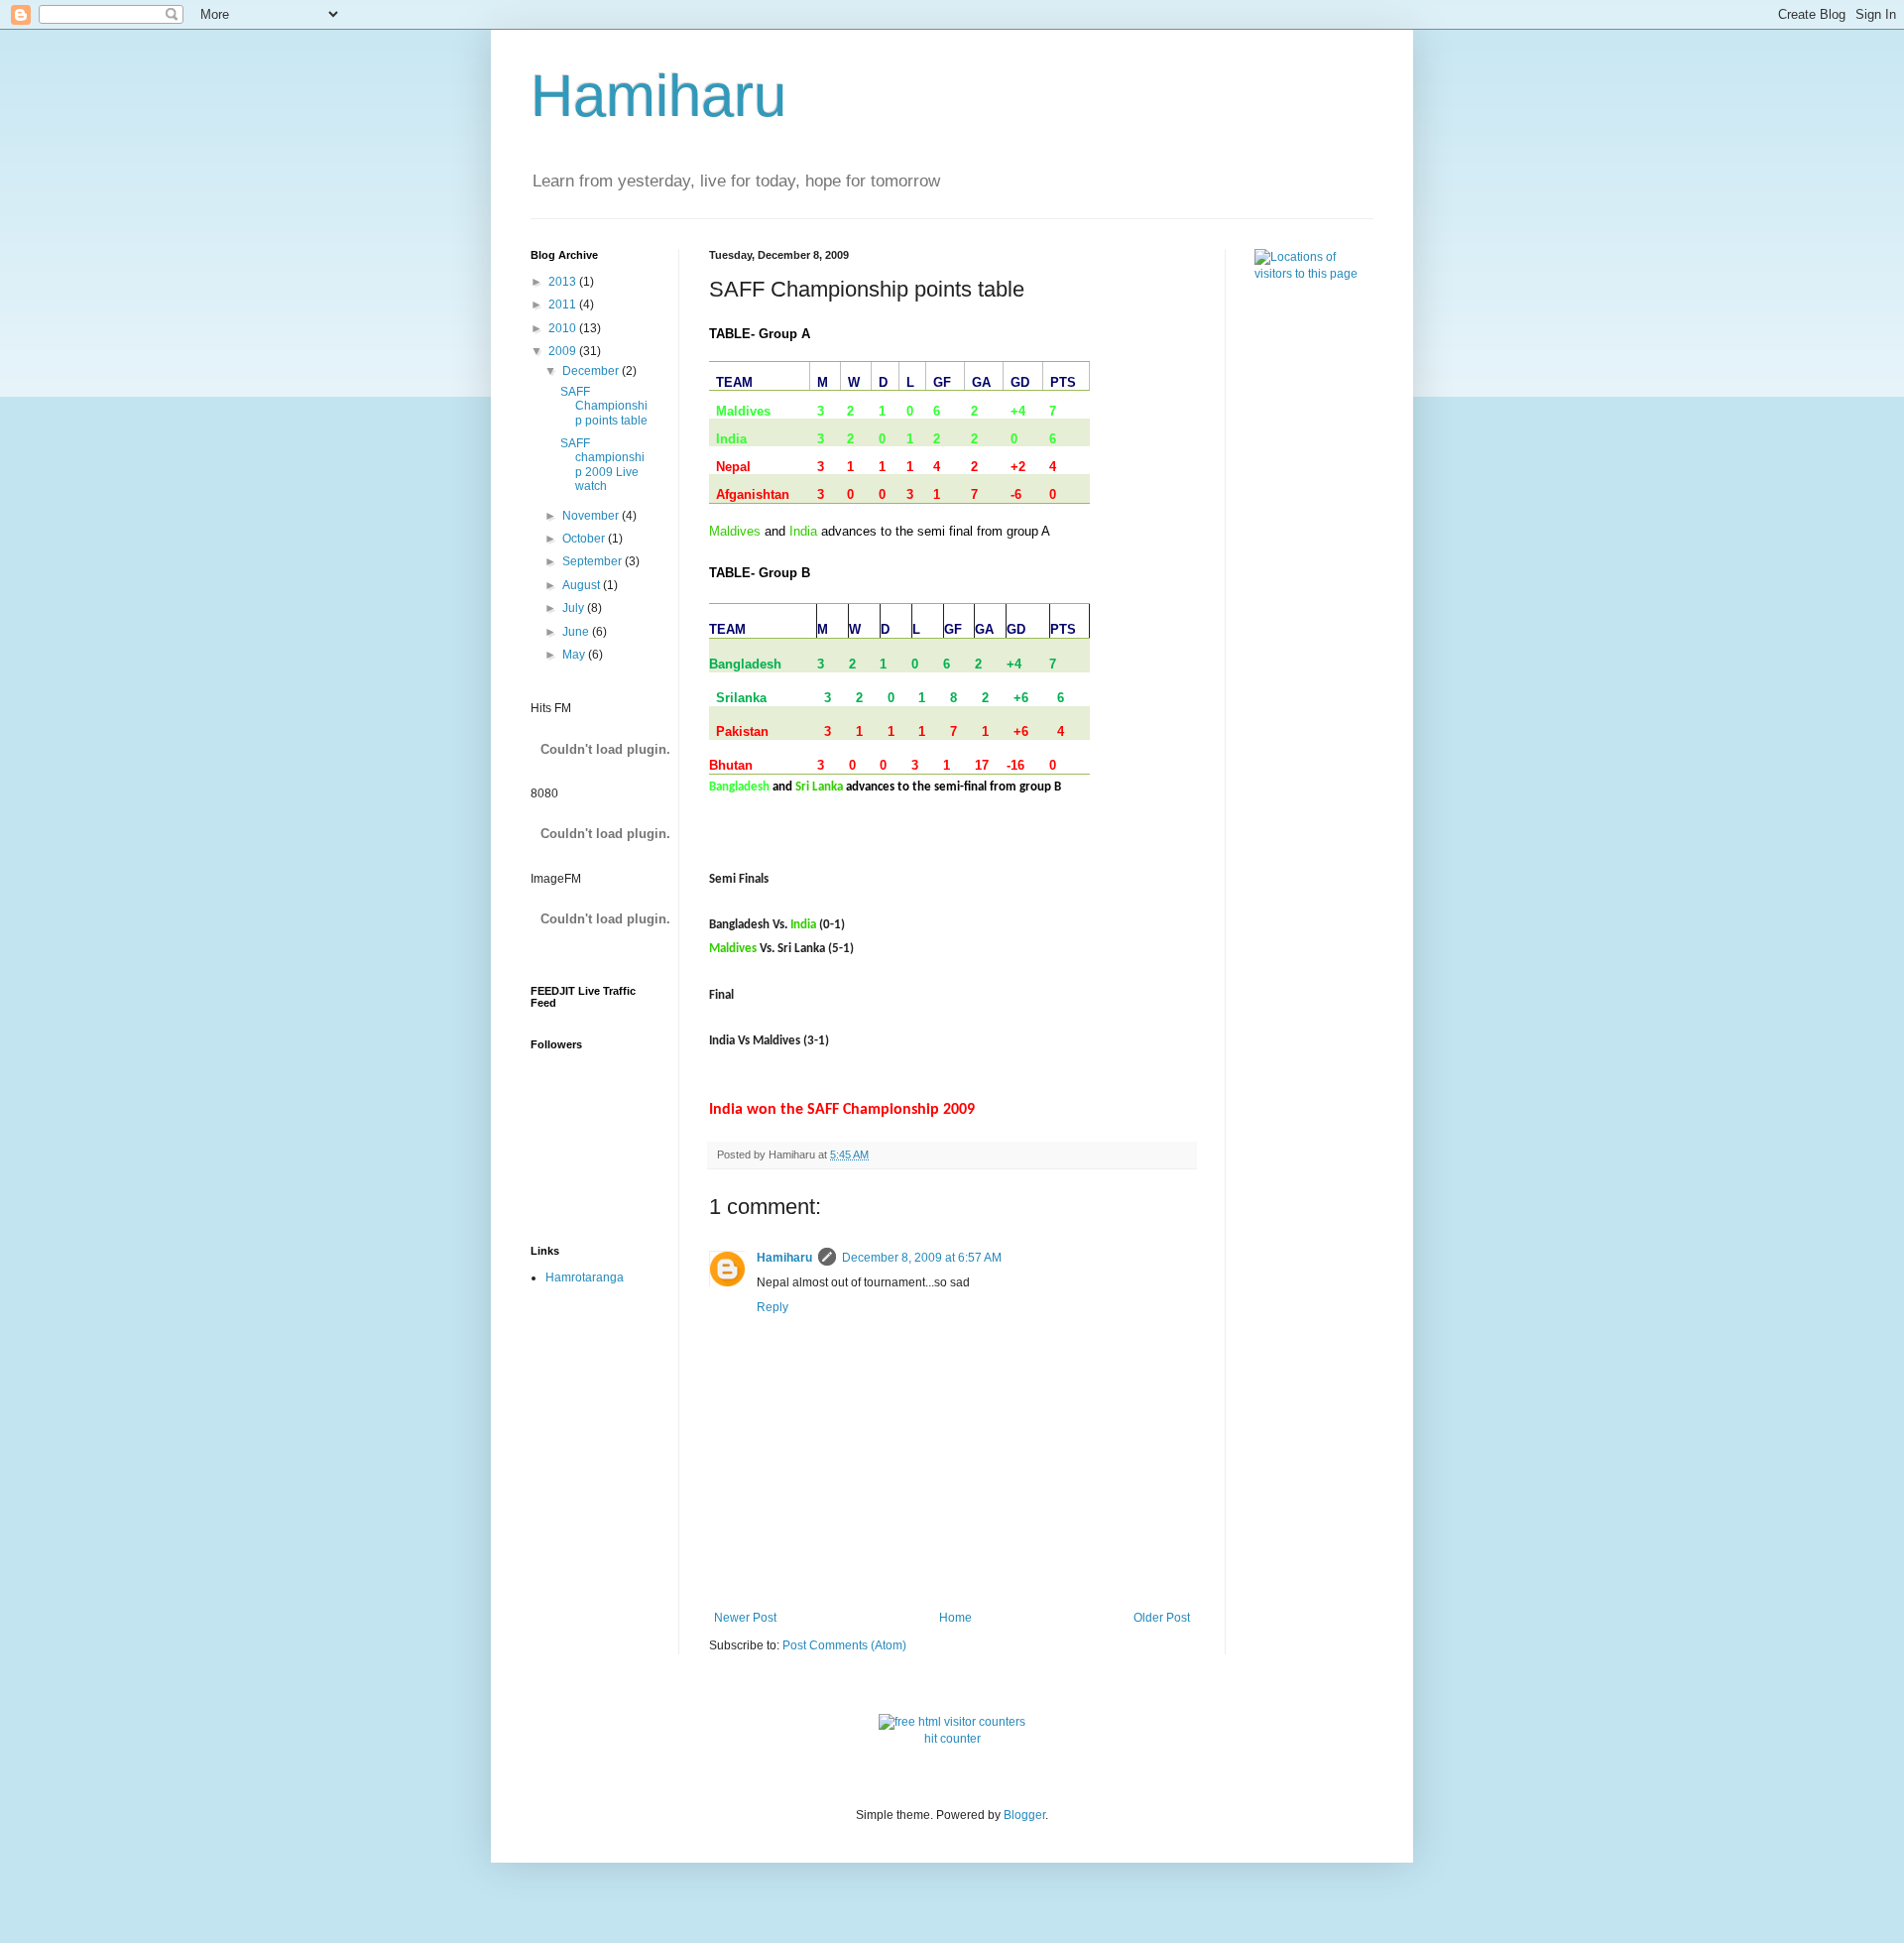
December (592, 371)
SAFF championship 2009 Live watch (602, 465)
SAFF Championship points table (604, 406)
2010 (564, 328)
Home (955, 1618)
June (577, 632)
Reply (773, 1307)
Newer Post (745, 1618)
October (585, 539)
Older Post (1162, 1618)
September (594, 561)
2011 (564, 304)
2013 (564, 282)
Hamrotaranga (585, 1277)
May (575, 655)
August (583, 585)
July (575, 608)
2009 (564, 351)
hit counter (952, 1739)
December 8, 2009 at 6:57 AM (922, 1258)
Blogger (1024, 1815)
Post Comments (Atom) (844, 1645)
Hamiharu (658, 96)
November (592, 516)
